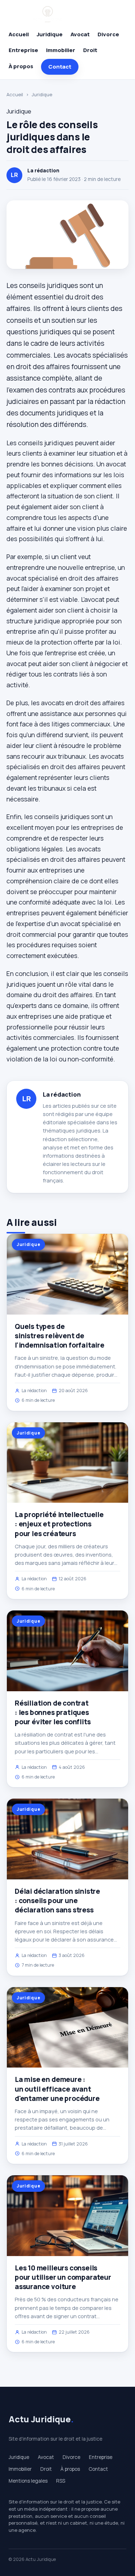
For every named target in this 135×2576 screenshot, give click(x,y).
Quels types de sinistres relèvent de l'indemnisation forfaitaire (60, 1336)
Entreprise (23, 50)
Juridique (50, 34)
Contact (60, 67)
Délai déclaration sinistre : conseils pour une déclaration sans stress (57, 1901)
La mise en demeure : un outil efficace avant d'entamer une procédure (57, 2089)
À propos (21, 66)
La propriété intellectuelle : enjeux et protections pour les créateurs (59, 1524)
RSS (61, 2481)
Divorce (108, 34)
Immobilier (61, 50)
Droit (90, 50)
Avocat (80, 34)
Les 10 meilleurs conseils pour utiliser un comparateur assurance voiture (63, 2277)
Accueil (19, 34)
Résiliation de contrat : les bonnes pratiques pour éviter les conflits (53, 1712)
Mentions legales (28, 2481)
